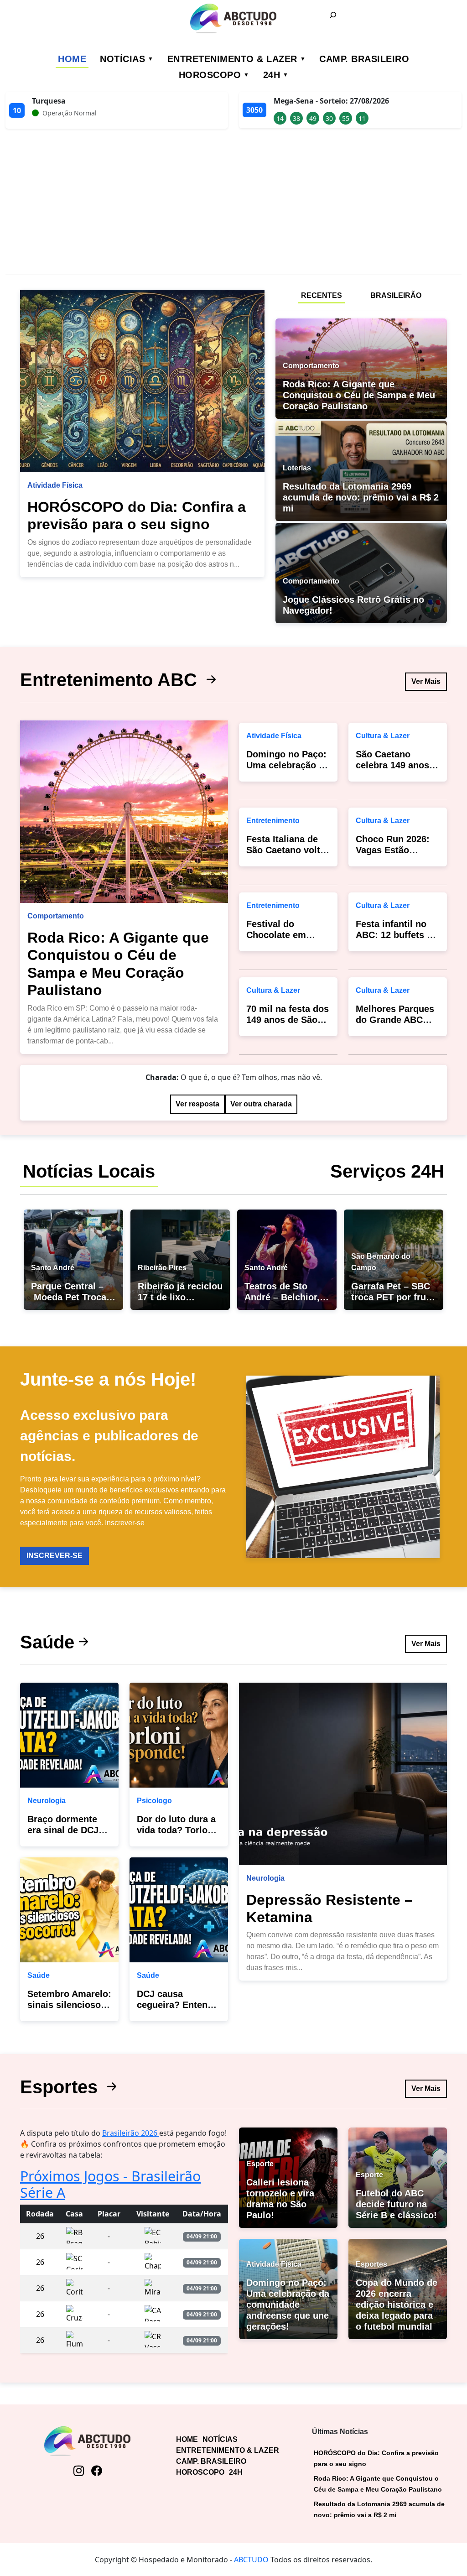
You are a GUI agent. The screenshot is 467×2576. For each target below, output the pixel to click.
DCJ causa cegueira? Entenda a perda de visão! (177, 2005)
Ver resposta (197, 1104)
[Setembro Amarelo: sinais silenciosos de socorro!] (69, 1910)
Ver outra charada (261, 1104)
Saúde (47, 1642)
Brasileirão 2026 (131, 2133)
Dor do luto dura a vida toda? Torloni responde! (176, 1830)
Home (72, 59)
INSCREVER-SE (54, 1556)
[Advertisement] (233, 203)
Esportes (61, 2087)
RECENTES (322, 295)
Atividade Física (55, 485)
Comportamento (56, 916)
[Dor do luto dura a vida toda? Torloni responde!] (179, 1735)
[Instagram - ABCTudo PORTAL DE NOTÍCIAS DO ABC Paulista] (79, 2471)
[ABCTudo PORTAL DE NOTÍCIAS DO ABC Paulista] (233, 18)
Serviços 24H (387, 1171)
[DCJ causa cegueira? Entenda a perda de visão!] (179, 1910)
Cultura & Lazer (273, 990)
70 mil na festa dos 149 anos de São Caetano (288, 1020)
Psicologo (154, 1801)
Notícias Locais (89, 1171)
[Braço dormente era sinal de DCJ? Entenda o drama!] (69, 1735)
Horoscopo (210, 75)
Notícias (122, 59)
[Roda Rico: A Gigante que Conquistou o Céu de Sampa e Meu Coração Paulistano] (124, 812)
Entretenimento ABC (111, 680)
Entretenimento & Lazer (232, 59)
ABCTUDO (251, 2560)
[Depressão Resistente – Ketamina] (343, 1774)
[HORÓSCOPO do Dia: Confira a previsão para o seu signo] (142, 381)
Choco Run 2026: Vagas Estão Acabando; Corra (393, 850)
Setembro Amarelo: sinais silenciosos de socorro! (69, 2005)
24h (272, 75)
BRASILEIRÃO (396, 295)
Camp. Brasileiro (364, 59)
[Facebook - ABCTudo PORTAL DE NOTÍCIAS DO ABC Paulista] (96, 2471)
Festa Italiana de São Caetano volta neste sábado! (286, 850)
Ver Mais (426, 681)
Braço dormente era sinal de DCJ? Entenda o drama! (66, 1830)
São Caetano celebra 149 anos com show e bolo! (394, 765)
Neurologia (47, 1801)
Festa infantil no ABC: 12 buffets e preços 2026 (394, 935)
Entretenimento (273, 821)
